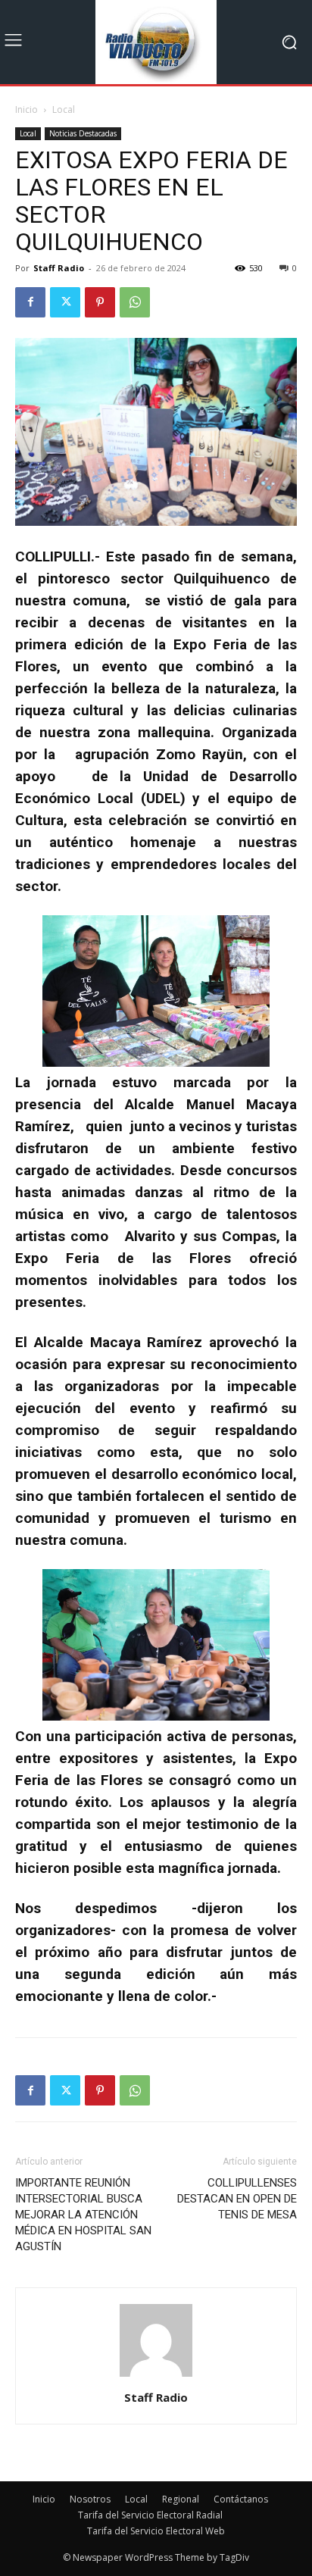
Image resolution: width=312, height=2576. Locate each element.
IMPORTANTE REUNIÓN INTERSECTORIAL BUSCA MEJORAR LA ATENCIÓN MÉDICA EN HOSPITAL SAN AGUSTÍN (83, 2215)
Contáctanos (241, 2499)
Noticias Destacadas (83, 133)
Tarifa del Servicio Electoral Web (156, 2531)
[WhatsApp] (135, 302)
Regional (181, 2499)
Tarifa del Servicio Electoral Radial (150, 2515)
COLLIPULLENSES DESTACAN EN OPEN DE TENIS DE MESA (237, 2199)
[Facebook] (30, 302)
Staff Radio (59, 268)
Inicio (27, 109)
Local (64, 109)
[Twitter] (65, 302)
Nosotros (90, 2499)
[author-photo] (156, 2376)
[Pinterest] (100, 302)
